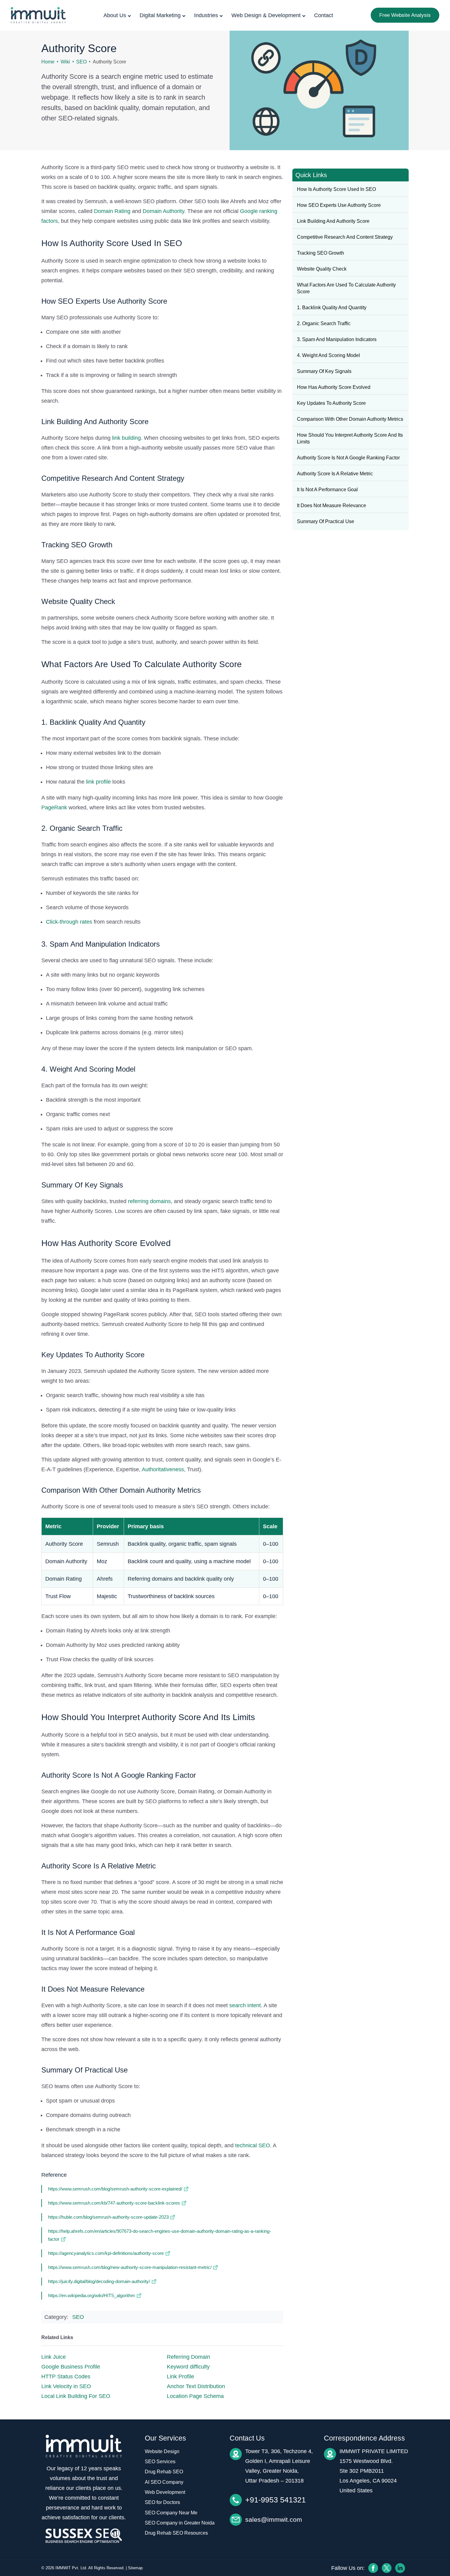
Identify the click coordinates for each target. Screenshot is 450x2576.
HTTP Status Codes (66, 2377)
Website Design (162, 2451)
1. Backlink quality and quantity (332, 308)
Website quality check (322, 269)
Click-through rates (69, 922)
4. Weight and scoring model (328, 355)
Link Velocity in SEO (66, 2386)
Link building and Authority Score (333, 221)
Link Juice (54, 2357)
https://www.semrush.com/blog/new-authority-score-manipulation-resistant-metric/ (130, 2267)
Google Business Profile (71, 2367)
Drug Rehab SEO (164, 2472)
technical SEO (253, 2145)
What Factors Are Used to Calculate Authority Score (346, 288)
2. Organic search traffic (324, 323)
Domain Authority (163, 211)
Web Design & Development (266, 15)
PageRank (54, 807)
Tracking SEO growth (321, 253)
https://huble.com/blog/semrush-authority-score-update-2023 (108, 2217)
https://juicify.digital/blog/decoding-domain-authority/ (99, 2281)
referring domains (149, 1201)
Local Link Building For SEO (76, 2396)
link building (126, 438)
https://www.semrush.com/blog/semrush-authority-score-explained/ (115, 2189)
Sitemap (135, 2568)
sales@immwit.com (274, 2519)
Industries (206, 15)
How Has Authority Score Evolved (334, 387)
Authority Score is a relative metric (335, 474)
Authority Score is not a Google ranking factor (348, 458)
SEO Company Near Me (171, 2513)
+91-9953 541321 (276, 2500)
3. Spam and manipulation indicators (337, 339)
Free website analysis (405, 15)
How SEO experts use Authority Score (339, 205)
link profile (98, 782)
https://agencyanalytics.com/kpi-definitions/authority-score (106, 2253)
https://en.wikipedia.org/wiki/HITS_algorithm (92, 2295)
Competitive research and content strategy (345, 237)
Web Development (165, 2492)
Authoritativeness (163, 1469)
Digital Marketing (160, 15)
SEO (81, 62)
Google (249, 211)
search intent (245, 2005)
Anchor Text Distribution (196, 2386)
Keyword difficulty (188, 2367)
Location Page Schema (195, 2396)
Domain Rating (112, 211)
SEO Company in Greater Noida (180, 2523)
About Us (115, 15)
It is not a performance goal (327, 490)
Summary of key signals (324, 371)
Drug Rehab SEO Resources (176, 2533)
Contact (324, 15)
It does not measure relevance (332, 505)
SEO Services (160, 2462)
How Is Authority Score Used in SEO (336, 189)
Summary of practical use (326, 521)
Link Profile (180, 2377)
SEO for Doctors (162, 2502)
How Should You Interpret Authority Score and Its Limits (350, 438)
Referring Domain (188, 2357)
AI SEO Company (164, 2482)
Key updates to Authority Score (331, 403)
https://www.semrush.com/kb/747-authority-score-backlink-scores (114, 2203)
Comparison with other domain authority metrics (350, 419)
